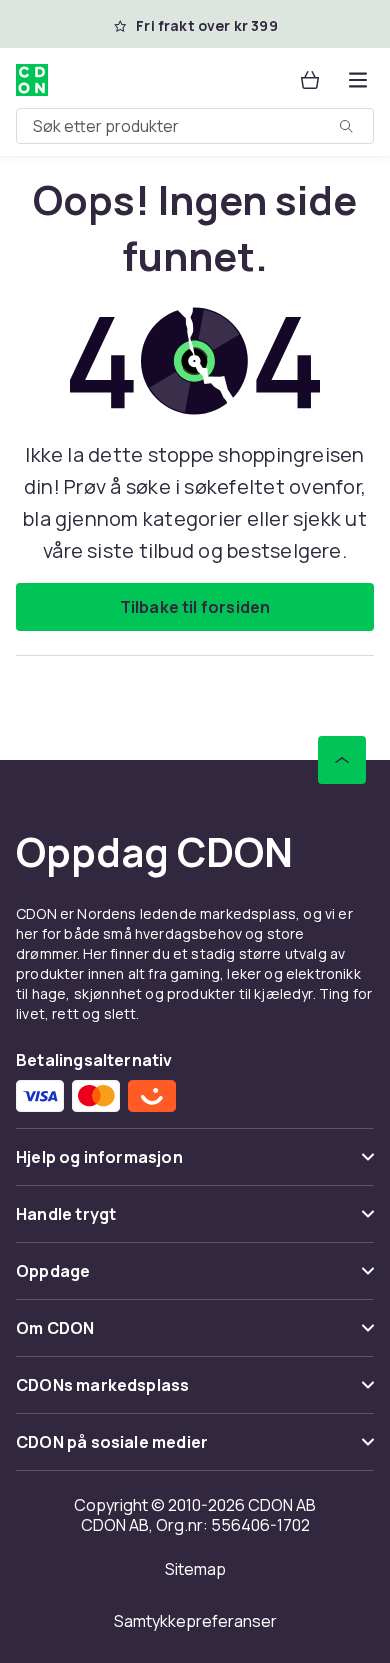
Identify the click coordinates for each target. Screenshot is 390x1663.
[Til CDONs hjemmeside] (32, 80)
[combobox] (195, 126)
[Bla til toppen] (342, 760)
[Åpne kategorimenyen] (358, 80)
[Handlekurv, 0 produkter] (310, 80)
